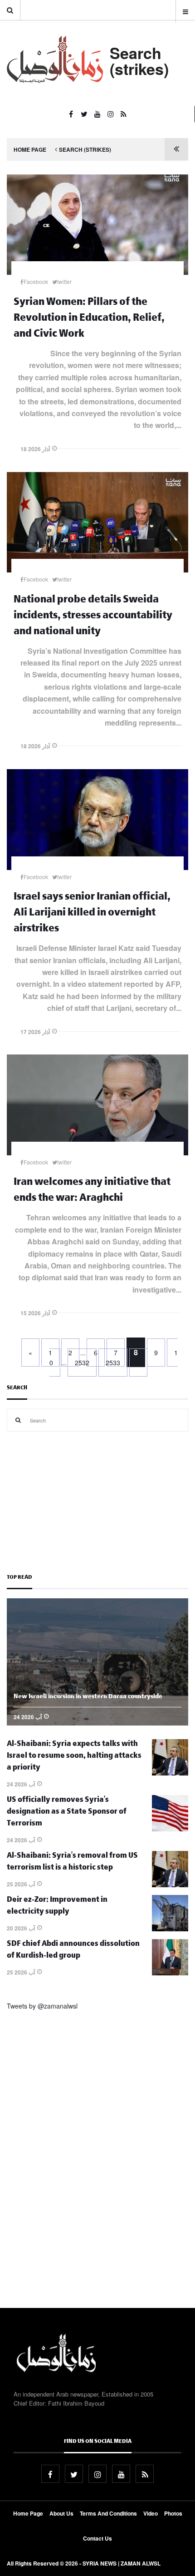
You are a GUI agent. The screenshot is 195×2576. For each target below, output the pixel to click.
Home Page (30, 149)
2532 (82, 1363)
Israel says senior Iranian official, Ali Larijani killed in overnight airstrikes (92, 914)
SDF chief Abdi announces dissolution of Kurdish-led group (73, 1951)
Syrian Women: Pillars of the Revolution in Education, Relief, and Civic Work (89, 319)
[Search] (18, 1420)
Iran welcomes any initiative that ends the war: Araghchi (92, 1191)
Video (151, 2513)
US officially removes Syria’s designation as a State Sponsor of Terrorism (67, 1813)
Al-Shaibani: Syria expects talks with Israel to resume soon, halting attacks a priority (74, 1757)
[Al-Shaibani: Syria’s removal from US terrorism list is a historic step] (170, 1885)
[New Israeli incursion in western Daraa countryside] (97, 1723)
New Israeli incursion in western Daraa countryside (88, 1697)
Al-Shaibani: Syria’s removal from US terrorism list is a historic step (72, 1862)
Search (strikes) (85, 149)
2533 (113, 1363)
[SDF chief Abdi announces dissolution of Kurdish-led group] (170, 1973)
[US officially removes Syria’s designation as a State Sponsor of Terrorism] (170, 1829)
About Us (61, 2513)
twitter (64, 281)
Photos (173, 2513)
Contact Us (97, 2538)
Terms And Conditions (108, 2513)
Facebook (36, 281)
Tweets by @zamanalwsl (42, 2006)
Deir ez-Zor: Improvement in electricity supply (57, 1907)
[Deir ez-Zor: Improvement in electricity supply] (170, 1929)
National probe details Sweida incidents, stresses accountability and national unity (93, 617)
